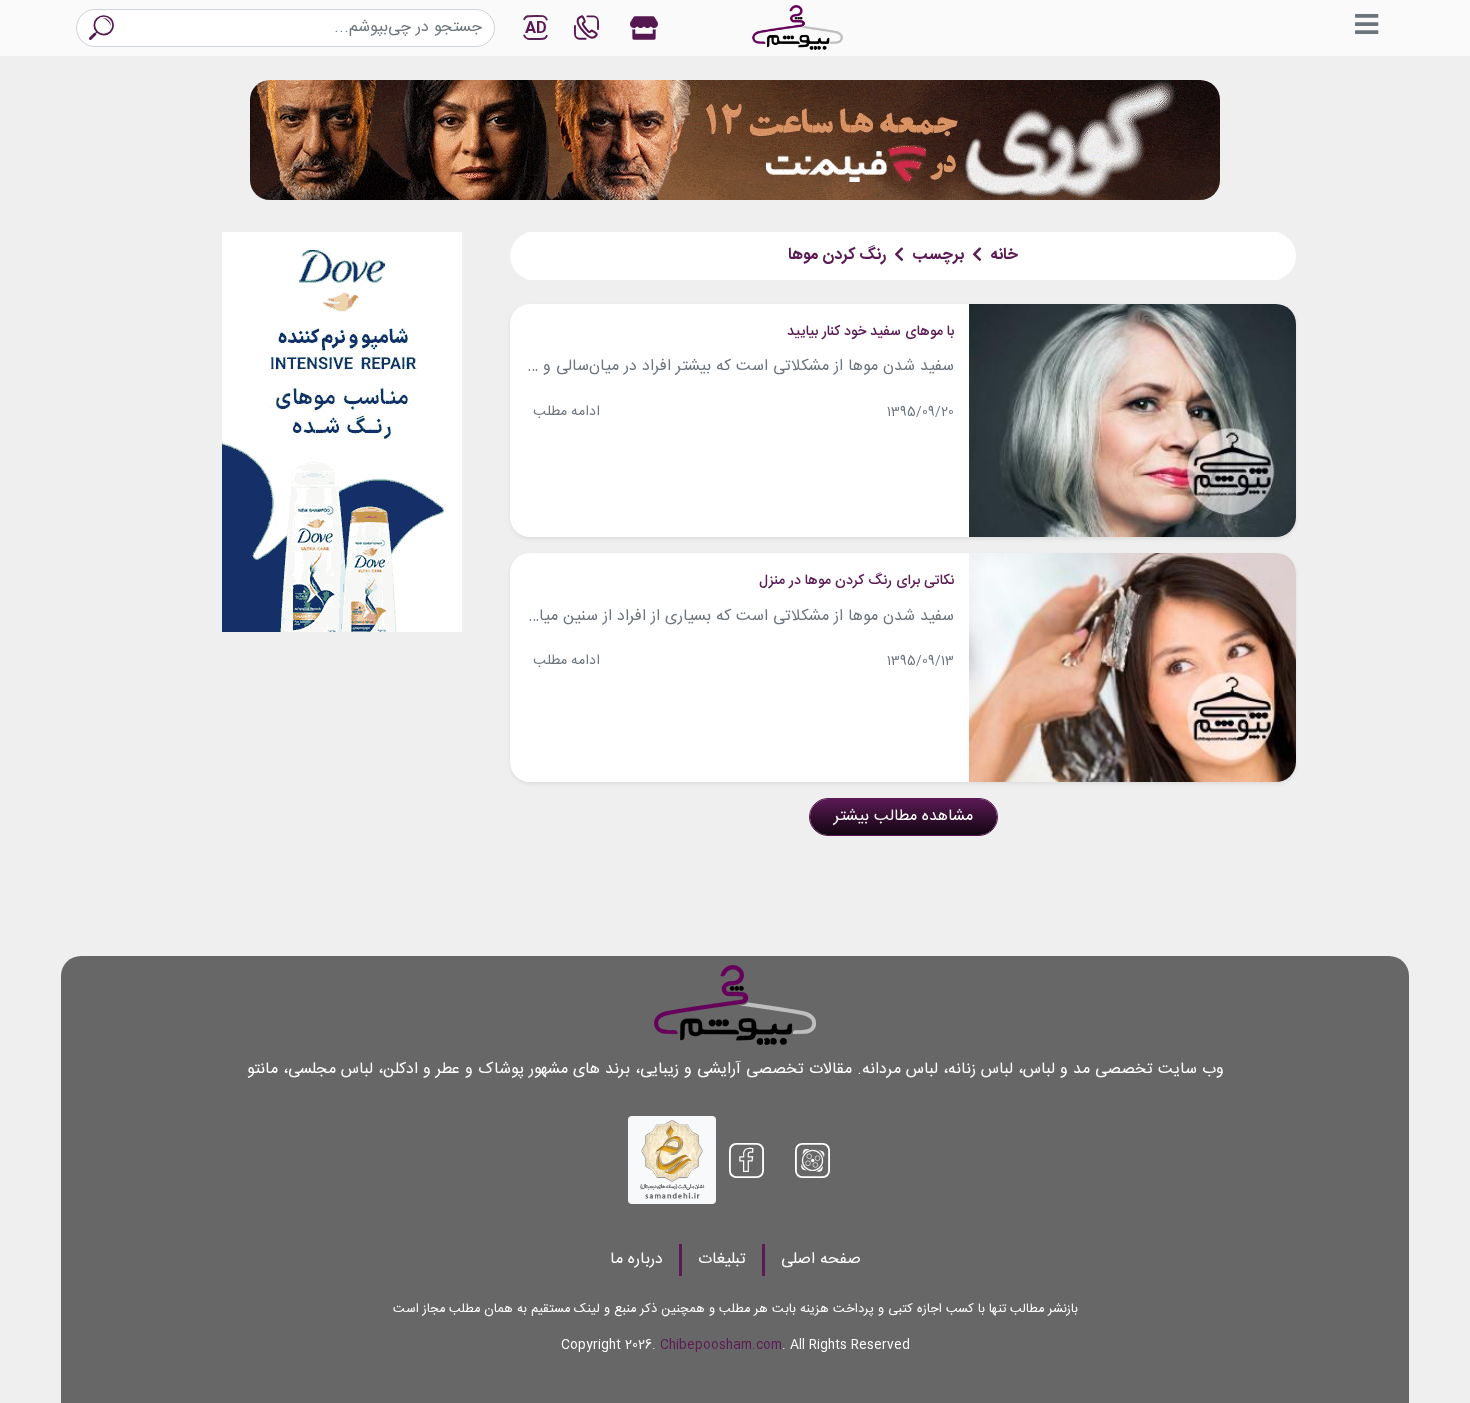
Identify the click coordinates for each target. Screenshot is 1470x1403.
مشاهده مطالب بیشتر (903, 816)
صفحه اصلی (821, 1259)
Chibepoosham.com (721, 1345)
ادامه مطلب (566, 412)
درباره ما (636, 1259)
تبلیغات (722, 1259)
